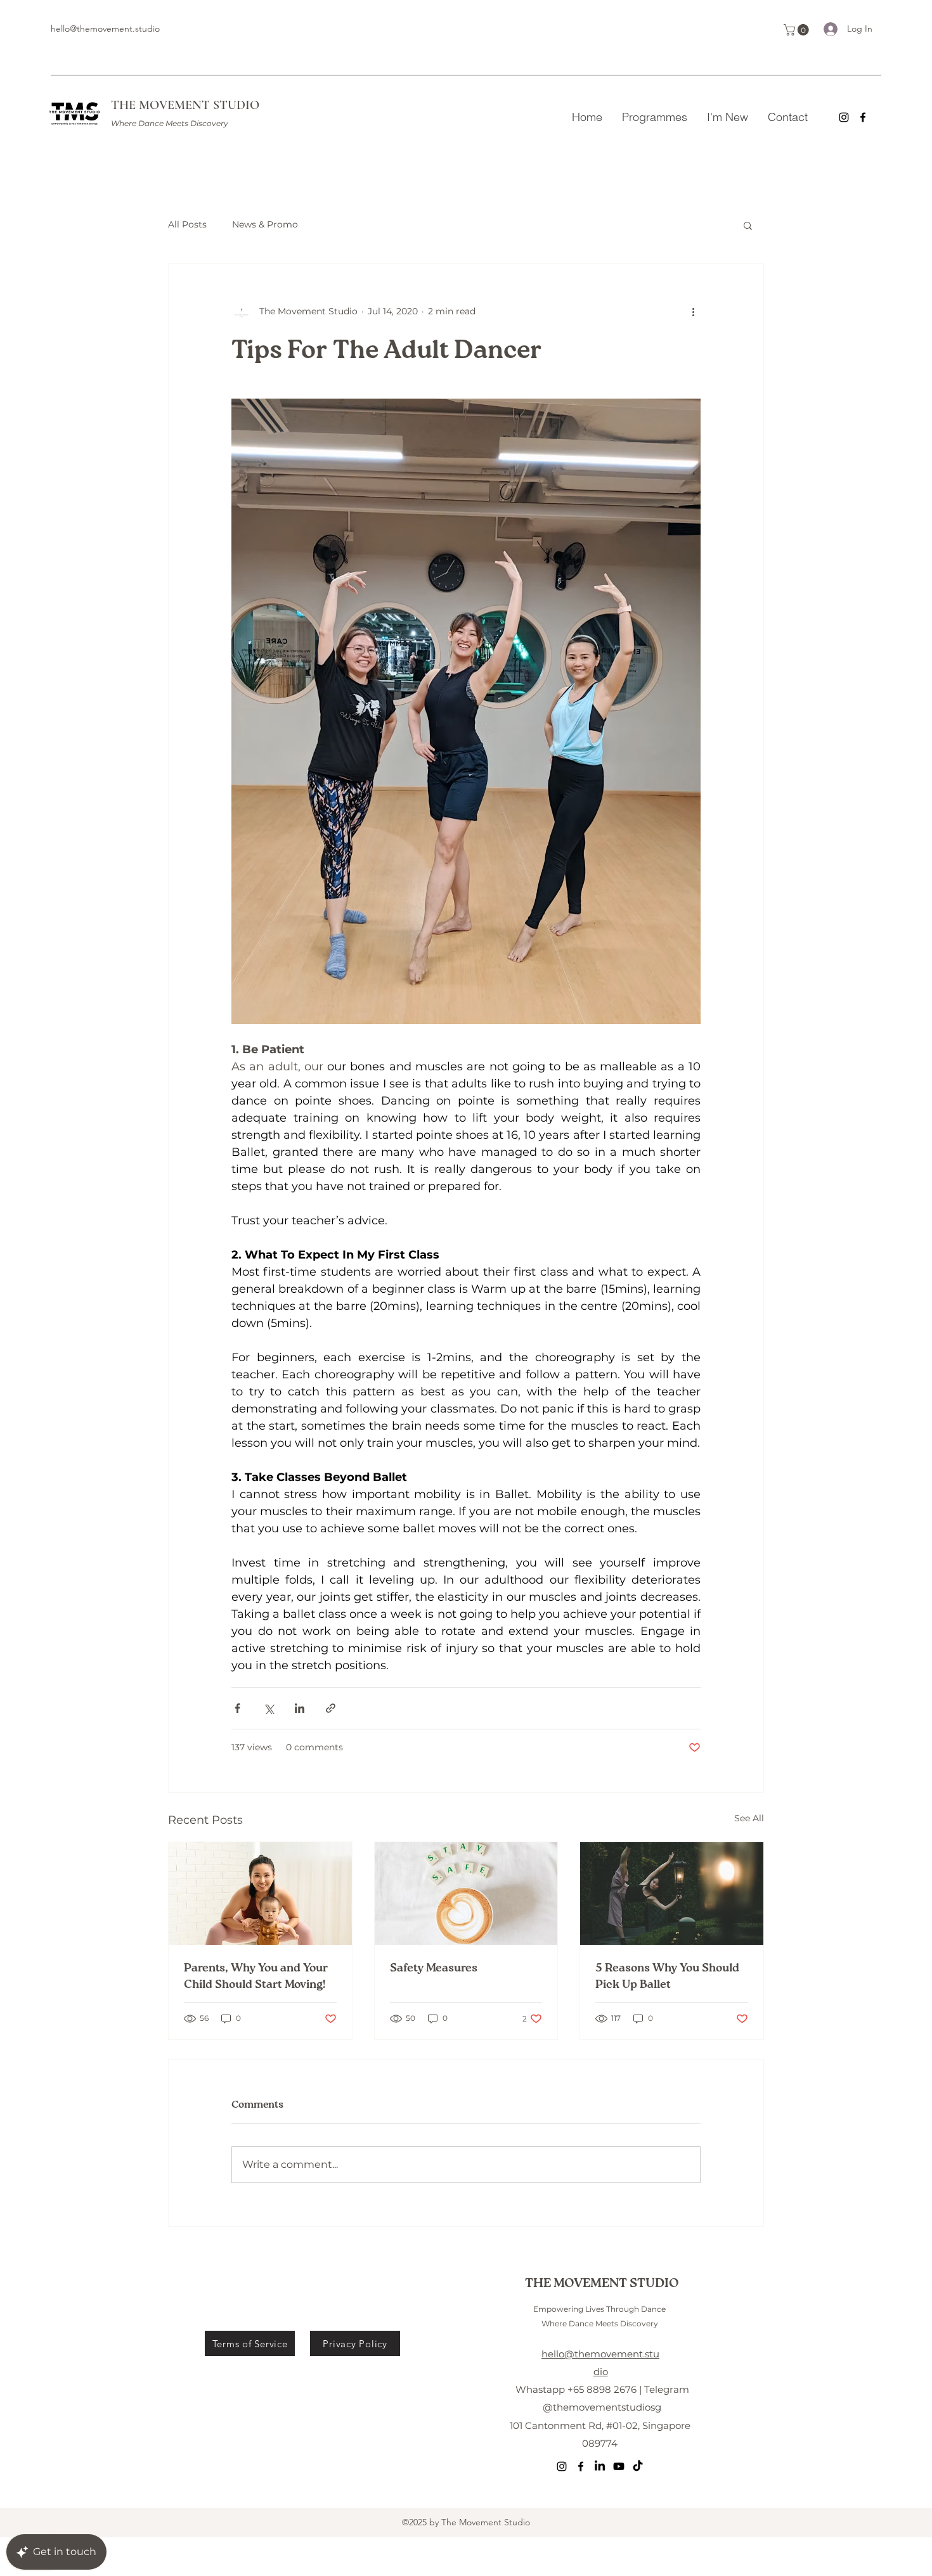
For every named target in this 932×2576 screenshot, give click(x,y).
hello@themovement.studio (105, 29)
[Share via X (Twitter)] (269, 1708)
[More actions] (693, 312)
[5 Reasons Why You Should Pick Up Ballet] (672, 1894)
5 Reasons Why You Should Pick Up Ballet (667, 1977)
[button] (798, 30)
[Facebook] (863, 117)
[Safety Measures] (466, 1894)
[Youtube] (619, 2466)
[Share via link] (331, 1708)
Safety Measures (434, 1968)
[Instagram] (844, 117)
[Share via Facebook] (237, 1708)
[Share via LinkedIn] (300, 1708)
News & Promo (265, 224)
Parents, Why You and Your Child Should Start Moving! (256, 1977)
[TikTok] (638, 2466)
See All (749, 1818)
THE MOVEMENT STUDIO (185, 105)
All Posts (187, 224)
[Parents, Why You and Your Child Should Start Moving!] (260, 1894)
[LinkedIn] (600, 2466)
